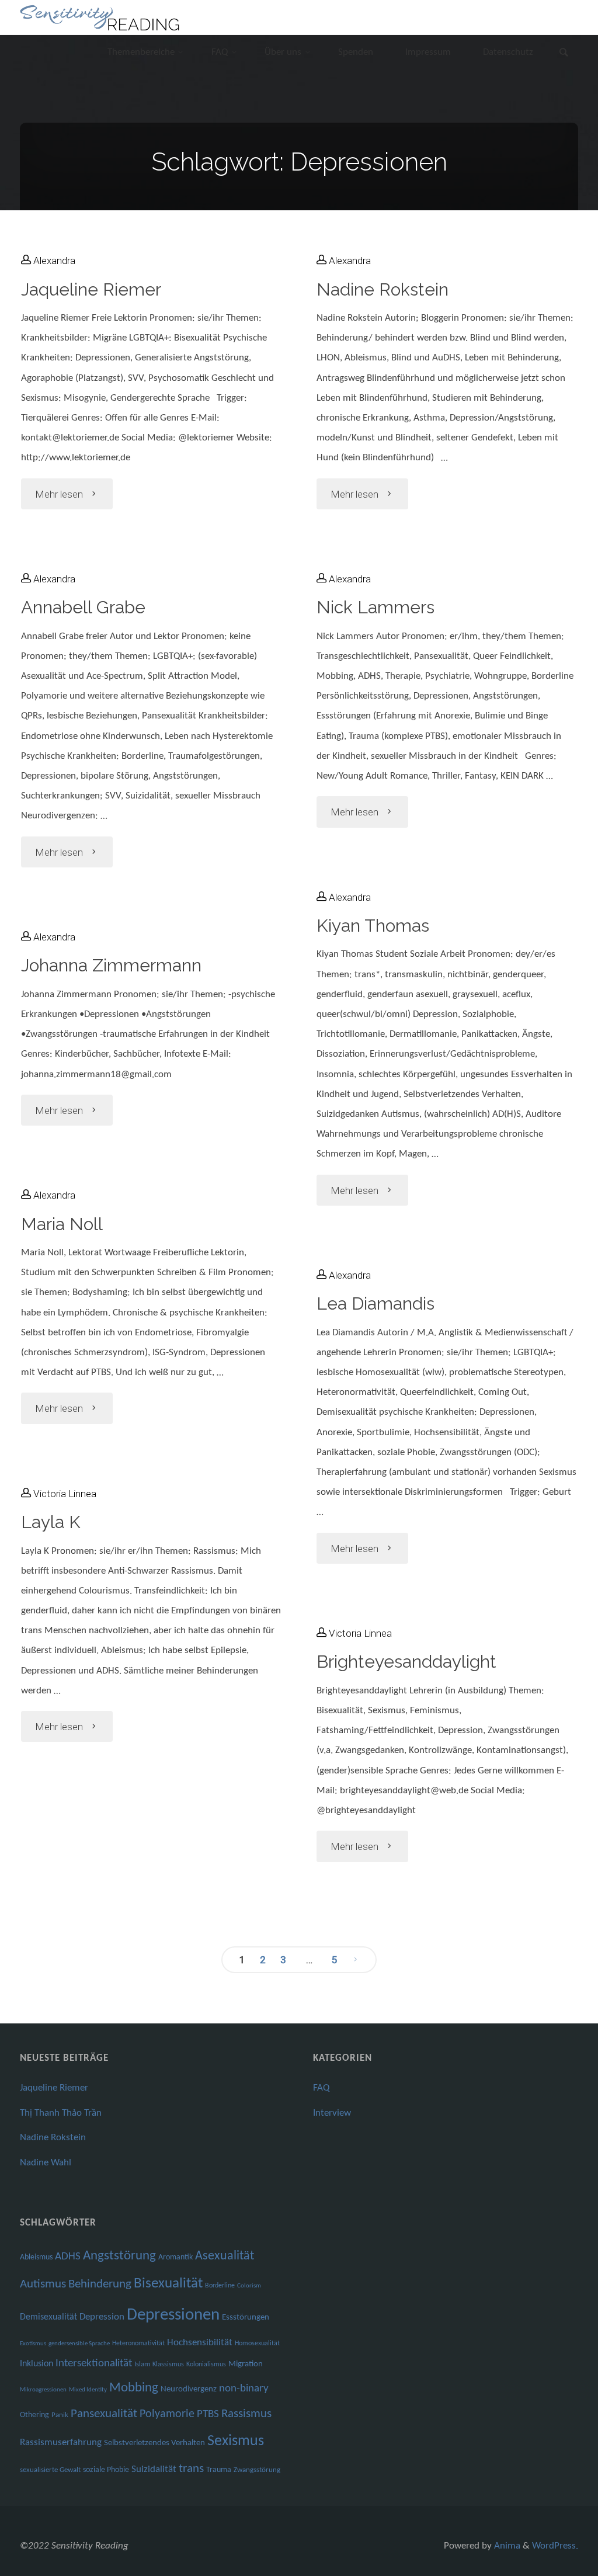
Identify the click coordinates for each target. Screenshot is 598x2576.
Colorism (249, 2286)
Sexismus (236, 2441)
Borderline (220, 2286)
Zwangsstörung (257, 2470)
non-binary (244, 2389)
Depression (102, 2317)
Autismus (43, 2284)
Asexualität (225, 2256)
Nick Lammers (376, 607)
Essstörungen (246, 2318)
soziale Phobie (106, 2470)
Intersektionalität (94, 2364)
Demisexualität (48, 2317)
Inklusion (36, 2364)
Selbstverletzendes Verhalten (154, 2443)
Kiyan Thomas (373, 926)
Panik (60, 2415)
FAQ (321, 2088)
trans (191, 2469)
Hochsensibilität (200, 2343)
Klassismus (168, 2365)
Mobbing (134, 2388)
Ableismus (36, 2257)
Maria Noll (62, 1224)
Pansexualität (104, 2414)
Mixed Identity (88, 2390)
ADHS (68, 2257)
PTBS (208, 2414)
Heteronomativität (138, 2344)
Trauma (219, 2470)
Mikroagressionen (43, 2390)
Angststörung (119, 2256)
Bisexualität (168, 2284)
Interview (332, 2113)
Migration (246, 2364)
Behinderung (100, 2284)
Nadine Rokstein (383, 289)
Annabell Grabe (83, 607)
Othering (34, 2415)
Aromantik (175, 2257)
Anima (506, 2546)
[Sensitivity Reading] (101, 17)
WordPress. (555, 2546)
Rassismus (246, 2414)
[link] (564, 54)
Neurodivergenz (189, 2389)
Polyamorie (167, 2414)
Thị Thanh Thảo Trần (61, 2113)
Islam (142, 2364)
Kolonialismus (206, 2365)
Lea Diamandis (376, 1303)
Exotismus (33, 2344)
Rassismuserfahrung (61, 2443)
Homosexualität (257, 2344)
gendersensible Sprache (79, 2344)
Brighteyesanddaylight (406, 1662)
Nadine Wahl (46, 2163)
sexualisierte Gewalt (50, 2470)
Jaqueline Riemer (91, 289)
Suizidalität (154, 2469)
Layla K (51, 1522)
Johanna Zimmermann (111, 965)
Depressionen (173, 2315)
